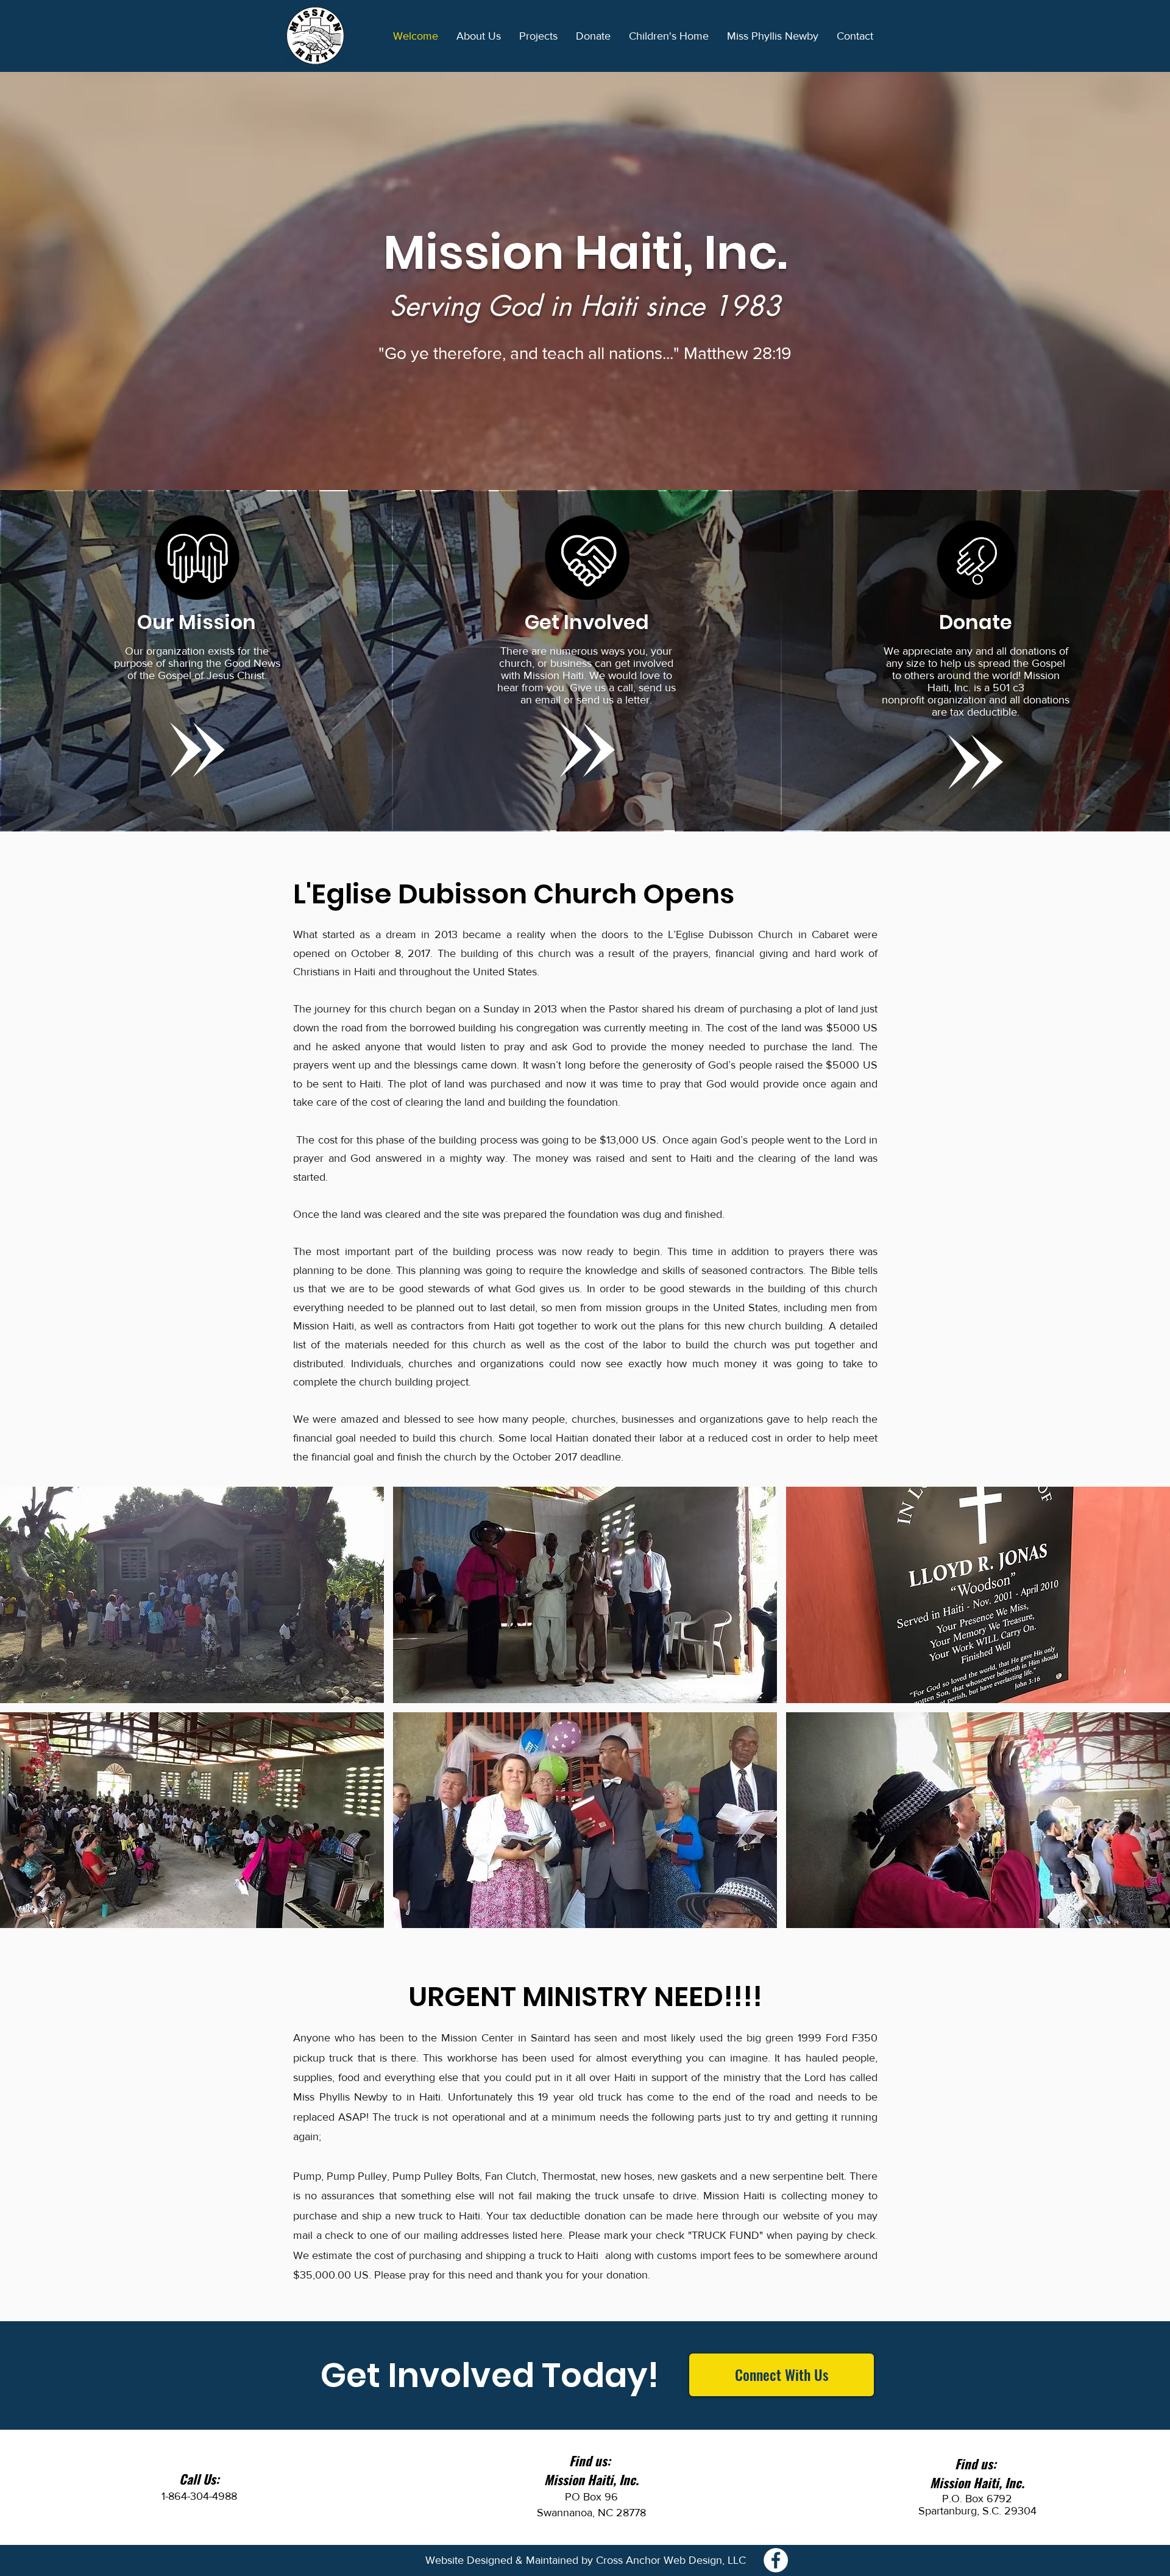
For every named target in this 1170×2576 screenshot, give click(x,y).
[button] (479, 36)
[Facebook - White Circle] (776, 2560)
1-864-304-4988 (199, 2496)
